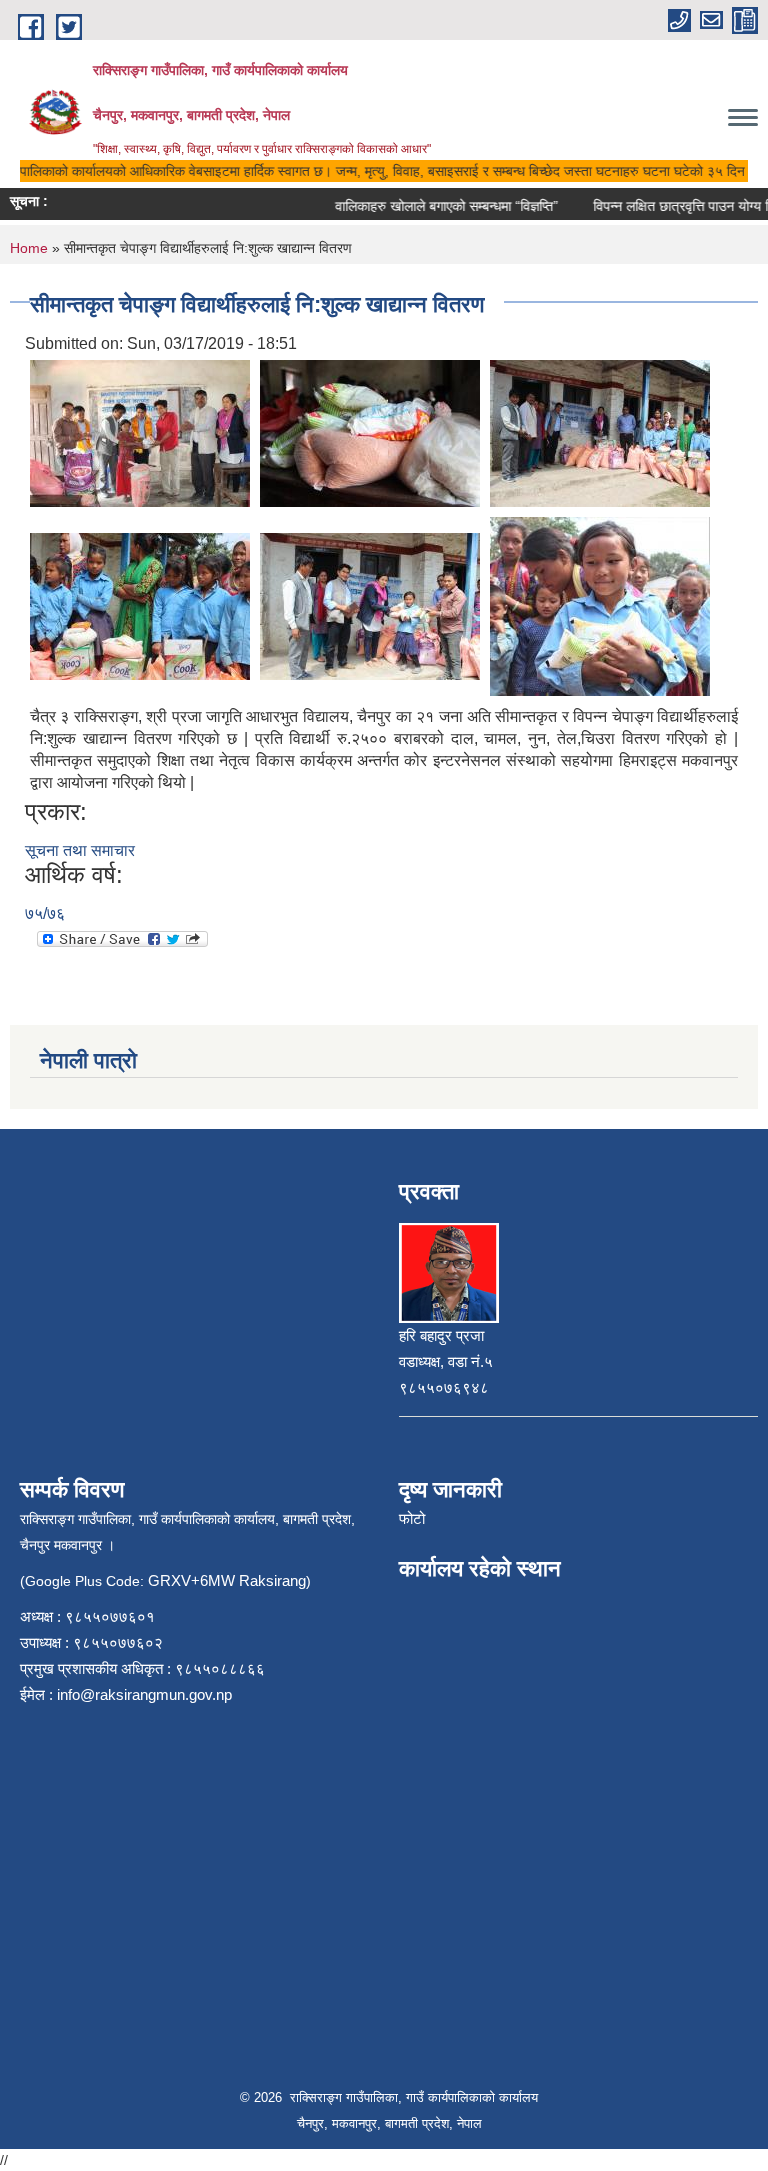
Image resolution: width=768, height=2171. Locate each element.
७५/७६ (45, 913)
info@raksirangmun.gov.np (144, 1694)
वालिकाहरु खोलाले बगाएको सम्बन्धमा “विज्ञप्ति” (432, 206)
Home (29, 248)
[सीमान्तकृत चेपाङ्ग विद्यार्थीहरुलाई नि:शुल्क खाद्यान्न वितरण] (140, 431)
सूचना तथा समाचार (80, 850)
